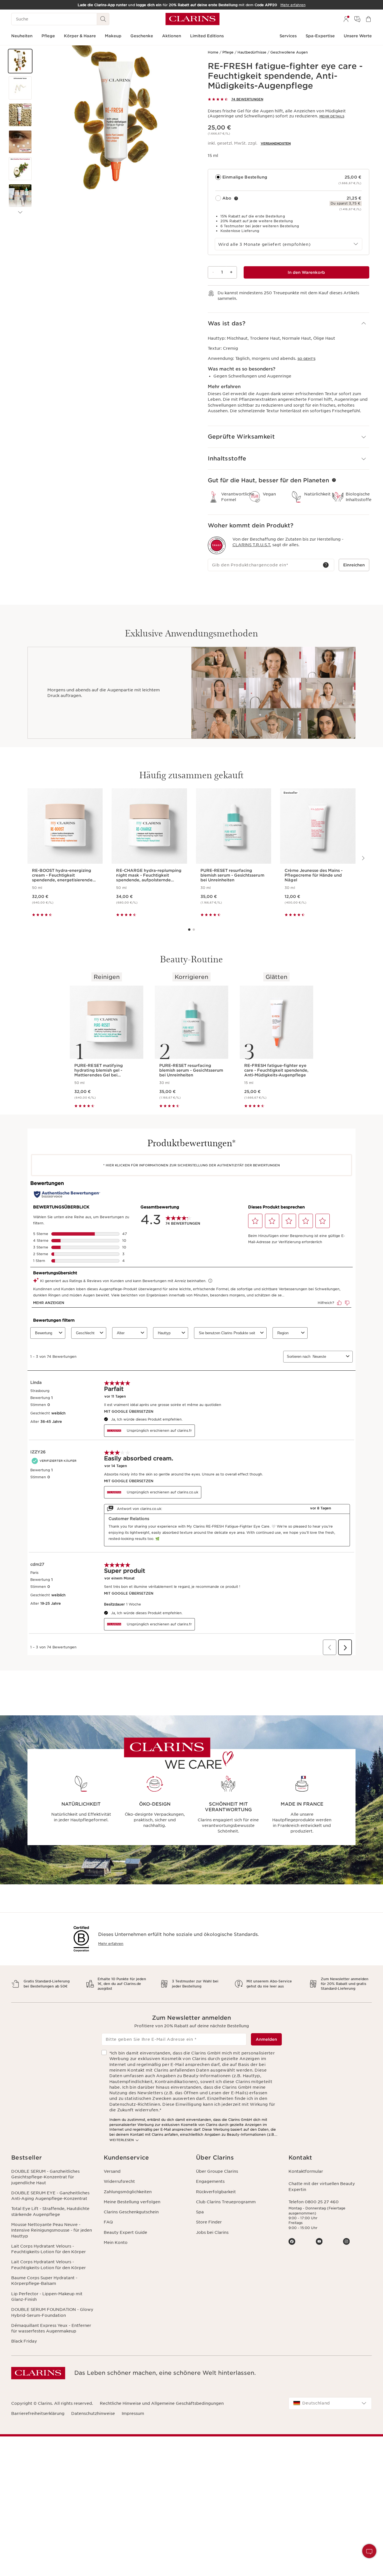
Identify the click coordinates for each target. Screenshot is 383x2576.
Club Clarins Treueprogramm (226, 2202)
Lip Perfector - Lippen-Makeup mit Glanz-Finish (47, 2297)
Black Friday (24, 2341)
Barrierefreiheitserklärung (38, 2413)
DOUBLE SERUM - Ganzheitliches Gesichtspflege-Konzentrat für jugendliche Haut (45, 2177)
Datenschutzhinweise (93, 2413)
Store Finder (209, 2222)
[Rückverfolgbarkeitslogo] (217, 545)
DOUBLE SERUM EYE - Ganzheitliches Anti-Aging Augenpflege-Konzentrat (50, 2196)
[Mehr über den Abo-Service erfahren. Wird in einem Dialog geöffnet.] (236, 198)
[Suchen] (103, 19)
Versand (112, 2171)
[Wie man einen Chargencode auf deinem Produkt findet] (326, 565)
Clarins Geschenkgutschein (131, 2212)
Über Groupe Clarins (217, 2171)
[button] (20, 61)
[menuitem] (346, 19)
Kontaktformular (306, 2171)
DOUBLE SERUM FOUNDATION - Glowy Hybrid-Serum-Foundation (52, 2312)
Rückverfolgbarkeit (216, 2192)
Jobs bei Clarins (212, 2232)
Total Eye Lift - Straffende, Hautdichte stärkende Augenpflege (50, 2211)
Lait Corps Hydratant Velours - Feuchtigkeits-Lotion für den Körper (49, 2249)
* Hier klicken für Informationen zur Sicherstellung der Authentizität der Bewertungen (191, 1165)
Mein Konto (116, 2243)
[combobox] (289, 244)
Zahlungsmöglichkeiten (128, 2192)
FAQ (108, 2222)
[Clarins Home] (192, 19)
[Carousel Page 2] (194, 930)
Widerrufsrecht (119, 2181)
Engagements (210, 2181)
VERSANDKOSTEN (276, 143)
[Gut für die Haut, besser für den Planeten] (334, 480)
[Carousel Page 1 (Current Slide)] (189, 930)
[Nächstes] (20, 212)
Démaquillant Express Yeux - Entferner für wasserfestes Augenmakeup (51, 2328)
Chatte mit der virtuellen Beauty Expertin (322, 2186)
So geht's (306, 359)
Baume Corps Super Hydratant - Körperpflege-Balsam (44, 2281)
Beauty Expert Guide (125, 2232)
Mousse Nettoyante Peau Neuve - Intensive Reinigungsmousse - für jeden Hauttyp (52, 2230)
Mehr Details (332, 116)
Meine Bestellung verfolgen (132, 2202)
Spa (200, 2212)
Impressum (133, 2413)
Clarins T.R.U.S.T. (252, 545)
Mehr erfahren (111, 1944)
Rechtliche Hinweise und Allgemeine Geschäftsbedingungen (162, 2403)
